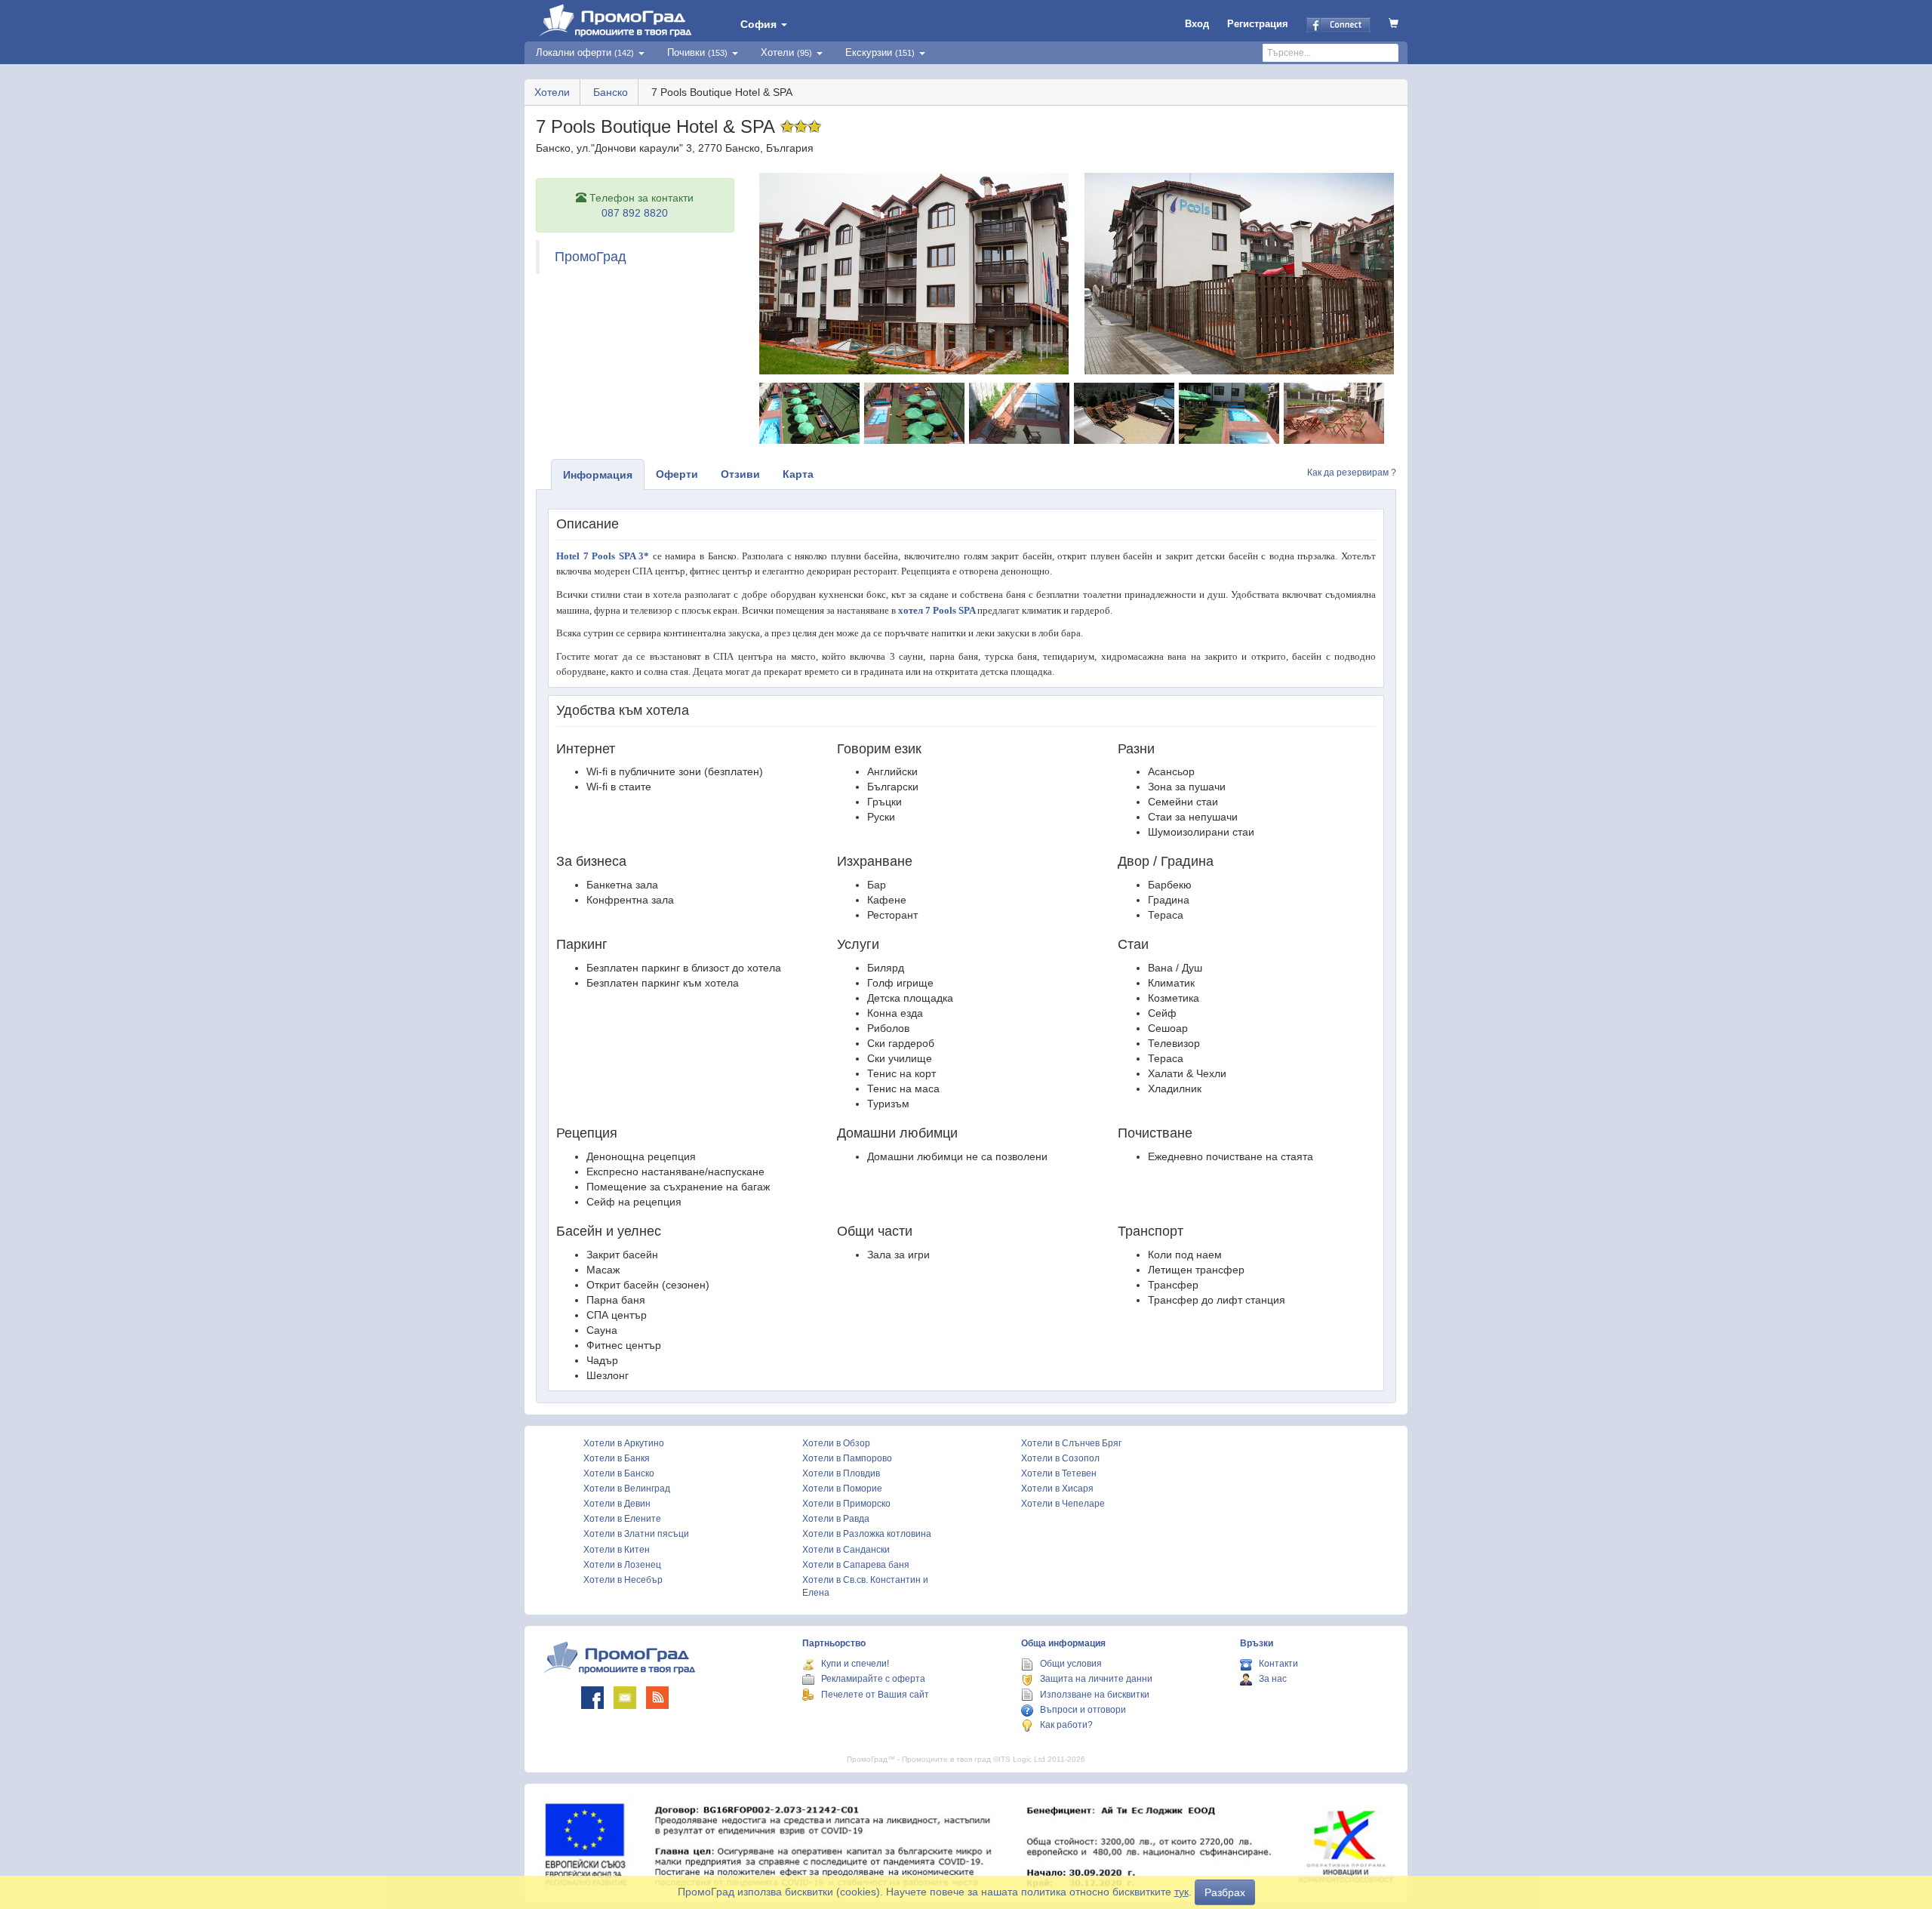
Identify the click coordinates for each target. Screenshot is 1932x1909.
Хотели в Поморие (842, 1489)
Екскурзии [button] (880, 52)
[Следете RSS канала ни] (657, 1698)
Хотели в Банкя (617, 1458)
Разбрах (1225, 1892)
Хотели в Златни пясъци (636, 1534)
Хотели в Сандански (846, 1550)
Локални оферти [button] (585, 52)
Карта (798, 474)
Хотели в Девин (617, 1504)
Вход (1197, 24)
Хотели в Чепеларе (1063, 1504)
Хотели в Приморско (846, 1504)
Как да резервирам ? (1352, 473)
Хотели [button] (786, 52)
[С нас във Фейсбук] (592, 1698)
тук (1181, 1892)
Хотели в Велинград (627, 1489)
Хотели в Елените (622, 1519)
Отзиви (740, 474)
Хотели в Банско (619, 1473)
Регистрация (1258, 24)
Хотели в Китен (617, 1550)
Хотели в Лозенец (622, 1565)
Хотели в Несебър (623, 1580)
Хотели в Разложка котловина (867, 1534)
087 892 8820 (635, 213)
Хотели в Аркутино (624, 1443)
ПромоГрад (591, 257)
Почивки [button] (697, 52)
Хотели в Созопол (1060, 1458)
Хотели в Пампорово (847, 1458)
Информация (598, 475)
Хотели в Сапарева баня (856, 1565)
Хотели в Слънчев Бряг (1071, 1443)
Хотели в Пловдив (841, 1473)
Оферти (677, 474)
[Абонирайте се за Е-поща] (625, 1698)
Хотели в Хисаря (1057, 1489)
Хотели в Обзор (836, 1443)
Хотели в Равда (836, 1519)
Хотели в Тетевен (1059, 1473)
